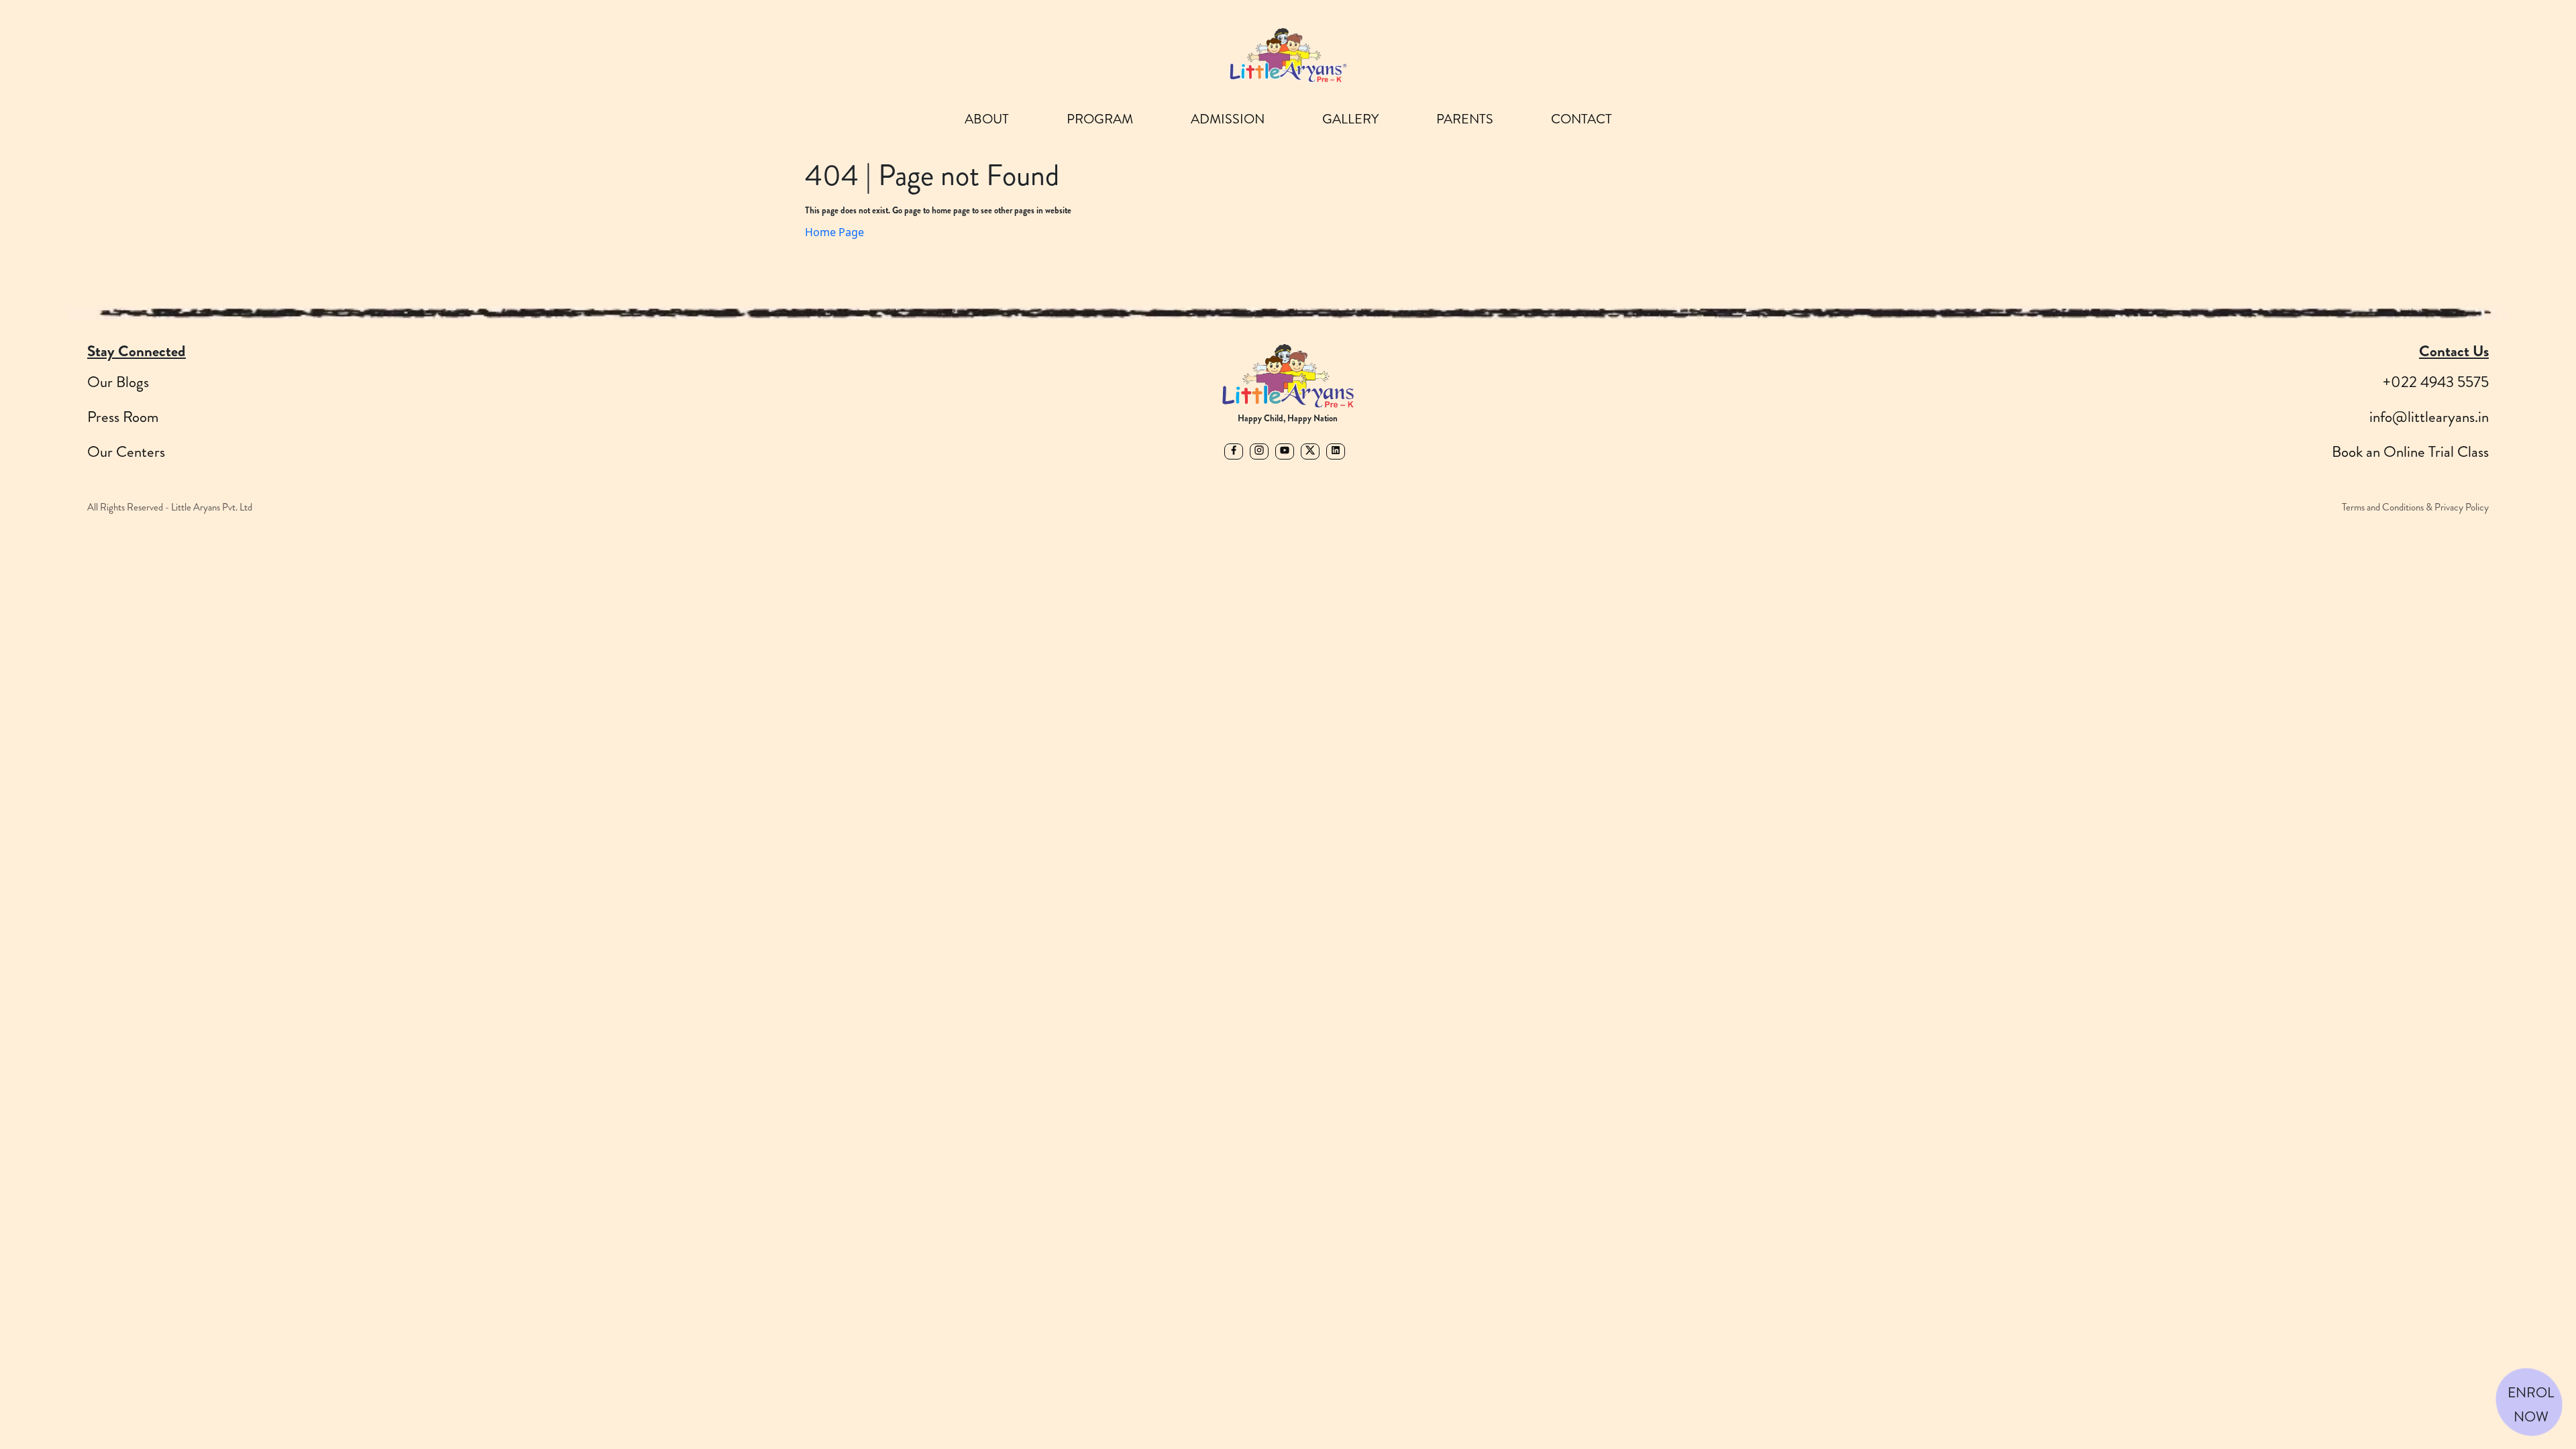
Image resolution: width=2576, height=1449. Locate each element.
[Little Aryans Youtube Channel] (1288, 446)
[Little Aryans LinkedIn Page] (1339, 446)
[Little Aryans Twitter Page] (1313, 446)
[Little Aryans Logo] (1288, 55)
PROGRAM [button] (1100, 119)
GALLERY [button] (1350, 119)
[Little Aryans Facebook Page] (1237, 446)
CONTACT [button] (1581, 119)
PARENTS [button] (1465, 119)
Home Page (835, 232)
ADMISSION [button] (1228, 119)
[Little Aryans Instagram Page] (1263, 446)
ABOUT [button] (987, 119)
